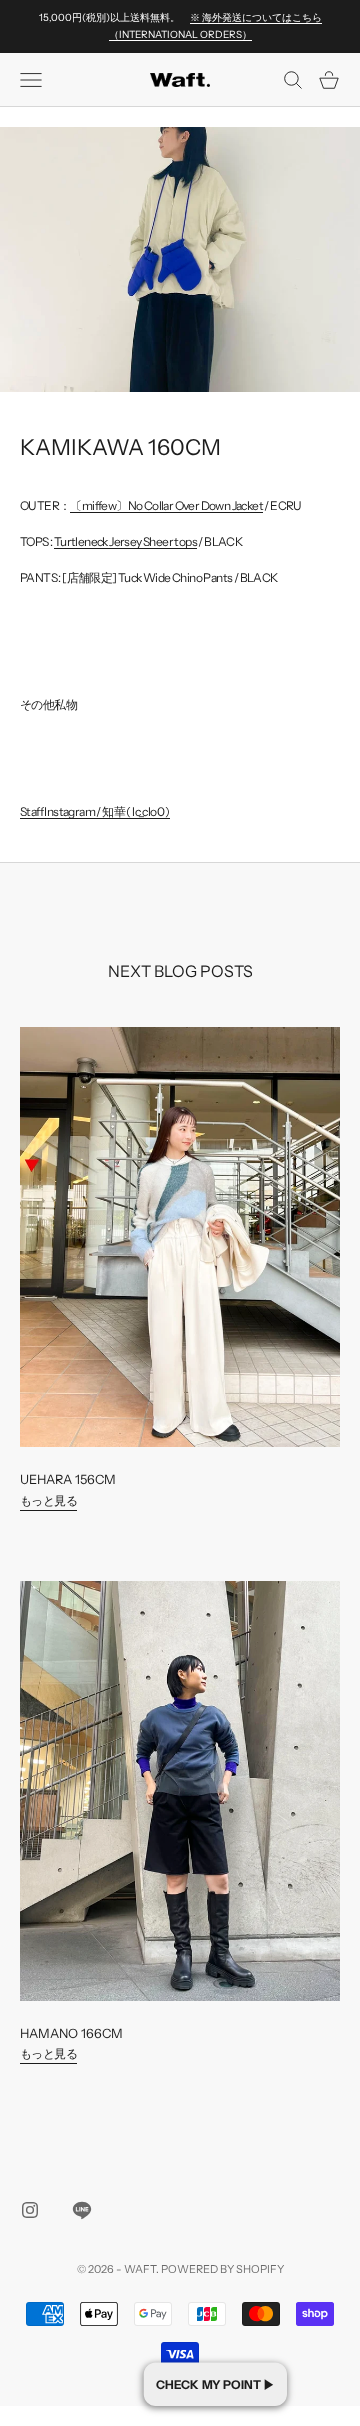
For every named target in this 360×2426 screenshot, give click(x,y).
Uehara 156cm (68, 1479)
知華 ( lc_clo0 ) (136, 811)
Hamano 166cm (71, 2033)
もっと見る (48, 1500)
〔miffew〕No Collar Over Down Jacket (166, 505)
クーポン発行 (215, 2384)
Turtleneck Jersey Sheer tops (125, 541)
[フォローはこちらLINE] (82, 2210)
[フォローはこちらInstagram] (30, 2210)
